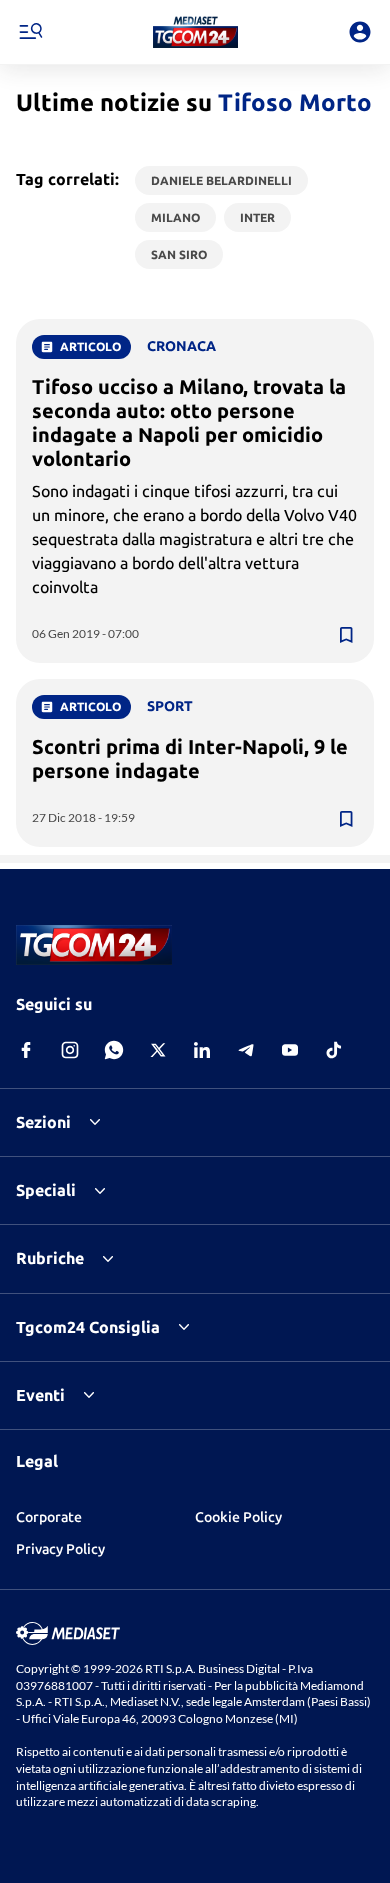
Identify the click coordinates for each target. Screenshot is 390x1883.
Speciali (46, 1190)
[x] (158, 1050)
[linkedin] (202, 1050)
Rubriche (50, 1258)
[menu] (30, 32)
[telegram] (246, 1050)
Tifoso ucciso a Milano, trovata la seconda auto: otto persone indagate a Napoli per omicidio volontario (189, 422)
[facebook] (26, 1050)
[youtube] (290, 1050)
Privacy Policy (60, 1549)
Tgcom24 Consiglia (88, 1327)
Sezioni (43, 1122)
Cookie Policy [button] (238, 1517)
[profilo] (360, 32)
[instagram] (70, 1050)
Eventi (40, 1395)
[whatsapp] (114, 1050)
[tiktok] (334, 1050)
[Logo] (195, 32)
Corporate (49, 1517)
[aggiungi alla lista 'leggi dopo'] (346, 635)
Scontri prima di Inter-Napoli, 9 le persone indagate (190, 758)
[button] (195, 32)
